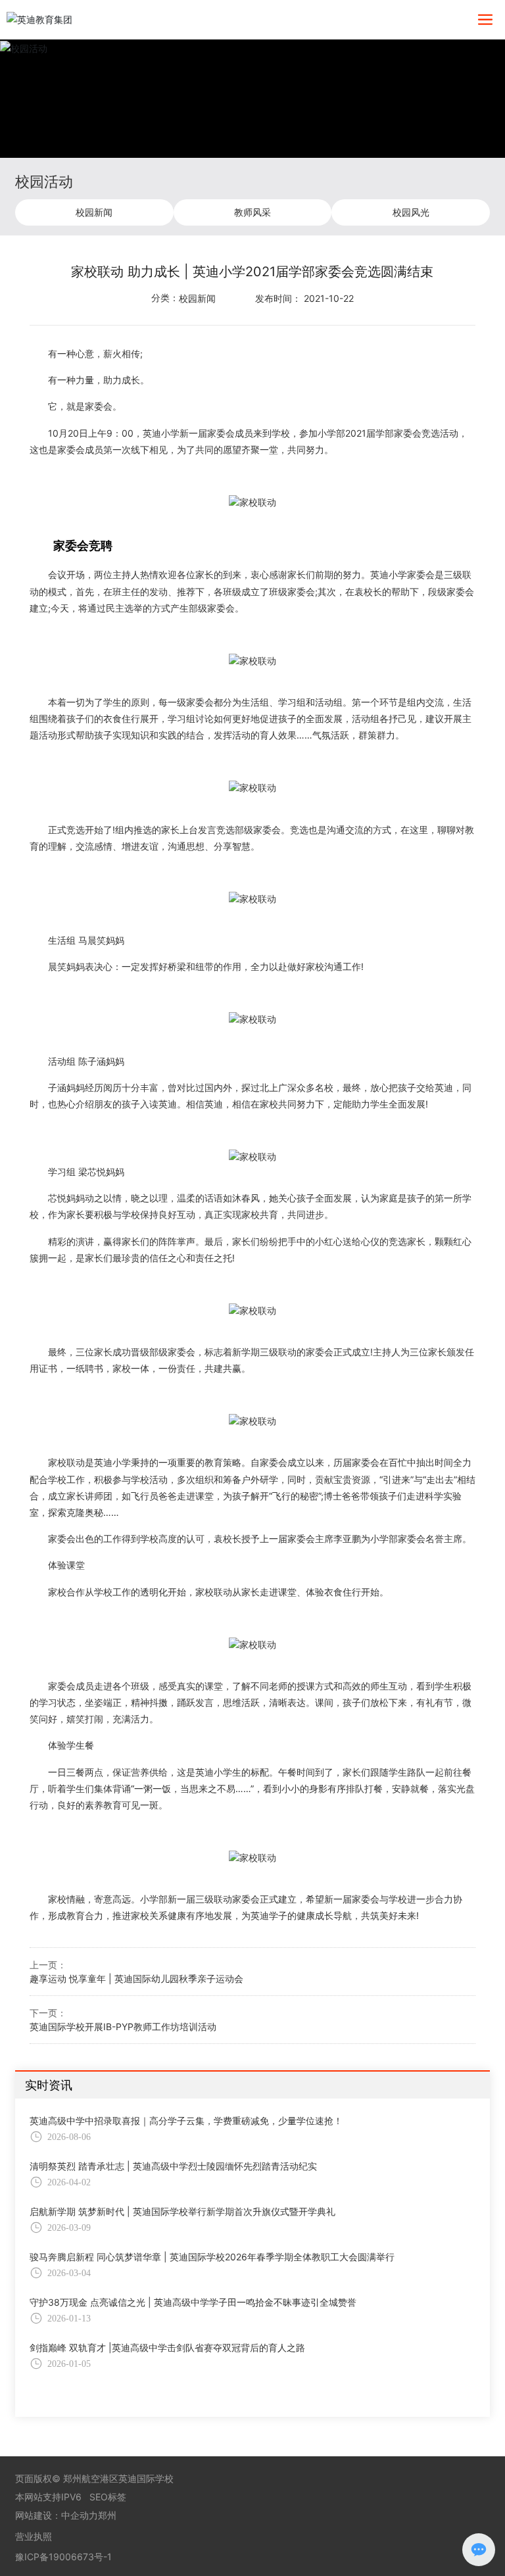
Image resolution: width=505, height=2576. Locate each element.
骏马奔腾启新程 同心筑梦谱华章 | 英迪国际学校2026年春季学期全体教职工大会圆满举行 (212, 2257)
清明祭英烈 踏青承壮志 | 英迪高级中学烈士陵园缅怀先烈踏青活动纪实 (173, 2166)
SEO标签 (108, 2497)
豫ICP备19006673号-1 (63, 2557)
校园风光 (411, 212)
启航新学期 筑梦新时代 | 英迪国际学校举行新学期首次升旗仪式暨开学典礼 (182, 2211)
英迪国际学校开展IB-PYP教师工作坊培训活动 (123, 2027)
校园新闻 (94, 212)
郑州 (107, 2515)
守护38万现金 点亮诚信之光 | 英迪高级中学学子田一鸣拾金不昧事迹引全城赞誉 (193, 2302)
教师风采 (252, 212)
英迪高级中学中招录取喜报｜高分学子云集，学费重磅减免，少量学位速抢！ (186, 2121)
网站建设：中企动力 (57, 2515)
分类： (165, 298)
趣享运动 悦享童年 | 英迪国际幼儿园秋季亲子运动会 (136, 1979)
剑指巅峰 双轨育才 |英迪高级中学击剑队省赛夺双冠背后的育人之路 (167, 2347)
